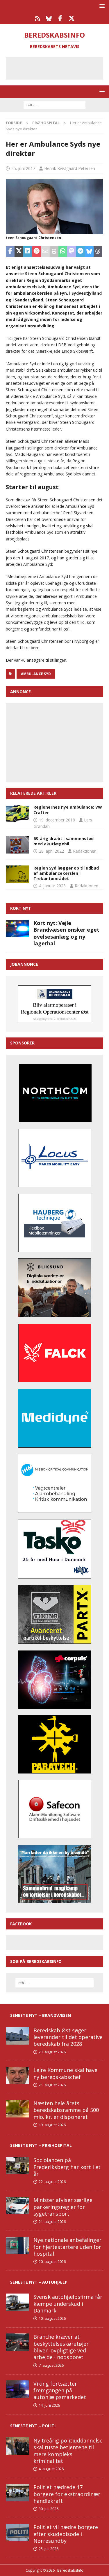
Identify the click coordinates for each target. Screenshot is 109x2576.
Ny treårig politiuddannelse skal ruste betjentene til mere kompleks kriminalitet (68, 2451)
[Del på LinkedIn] (28, 252)
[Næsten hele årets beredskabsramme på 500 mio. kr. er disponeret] (17, 2109)
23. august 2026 (52, 2052)
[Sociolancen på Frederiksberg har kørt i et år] (17, 2166)
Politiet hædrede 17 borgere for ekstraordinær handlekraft (67, 2494)
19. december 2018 (57, 820)
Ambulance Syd (36, 674)
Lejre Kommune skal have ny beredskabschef (65, 2073)
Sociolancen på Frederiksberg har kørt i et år (67, 2167)
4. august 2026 (51, 2469)
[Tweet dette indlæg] (19, 252)
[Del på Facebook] (10, 252)
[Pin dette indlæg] (37, 252)
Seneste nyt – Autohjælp (39, 2282)
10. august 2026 (52, 2318)
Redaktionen (85, 851)
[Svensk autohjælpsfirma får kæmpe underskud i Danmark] (17, 2302)
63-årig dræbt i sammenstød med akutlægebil (64, 841)
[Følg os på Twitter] (72, 18)
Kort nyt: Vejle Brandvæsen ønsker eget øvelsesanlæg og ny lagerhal (66, 933)
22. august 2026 (52, 2182)
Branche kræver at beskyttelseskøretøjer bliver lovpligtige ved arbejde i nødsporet (61, 2347)
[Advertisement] (59, 67)
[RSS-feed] (38, 18)
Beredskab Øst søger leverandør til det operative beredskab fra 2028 (68, 2037)
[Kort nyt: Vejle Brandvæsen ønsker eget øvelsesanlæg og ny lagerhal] (17, 928)
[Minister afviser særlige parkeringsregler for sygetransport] (17, 2206)
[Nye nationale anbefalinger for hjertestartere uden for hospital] (17, 2245)
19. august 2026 (52, 2125)
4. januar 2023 (52, 886)
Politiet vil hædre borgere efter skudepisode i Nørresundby (66, 2534)
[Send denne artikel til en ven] (45, 252)
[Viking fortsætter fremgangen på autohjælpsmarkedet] (17, 2389)
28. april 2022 (51, 851)
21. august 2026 (52, 2085)
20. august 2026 (52, 2261)
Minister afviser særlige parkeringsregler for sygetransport (63, 2207)
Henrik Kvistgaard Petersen (70, 168)
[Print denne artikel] (54, 252)
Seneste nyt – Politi (33, 2426)
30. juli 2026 (49, 2509)
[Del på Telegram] (80, 252)
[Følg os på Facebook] (60, 18)
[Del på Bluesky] (89, 252)
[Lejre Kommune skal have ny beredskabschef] (17, 2075)
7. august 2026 (51, 2365)
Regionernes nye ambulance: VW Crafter (68, 810)
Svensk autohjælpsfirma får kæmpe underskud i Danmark (68, 2304)
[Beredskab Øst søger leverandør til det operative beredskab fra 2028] (17, 2036)
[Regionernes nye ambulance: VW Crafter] (17, 813)
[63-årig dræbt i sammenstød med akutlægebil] (17, 845)
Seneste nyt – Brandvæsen (41, 2015)
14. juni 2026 (49, 2405)
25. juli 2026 (49, 2549)
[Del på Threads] (98, 252)
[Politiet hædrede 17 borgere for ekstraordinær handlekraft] (17, 2493)
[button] (101, 6)
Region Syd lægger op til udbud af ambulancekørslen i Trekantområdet (66, 873)
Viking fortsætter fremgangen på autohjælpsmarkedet (60, 2390)
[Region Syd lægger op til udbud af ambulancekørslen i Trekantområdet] (17, 874)
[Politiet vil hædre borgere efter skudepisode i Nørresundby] (17, 2533)
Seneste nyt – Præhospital (41, 2145)
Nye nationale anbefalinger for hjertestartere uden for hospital (67, 2247)
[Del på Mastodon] (72, 252)
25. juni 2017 (23, 168)
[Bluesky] (49, 18)
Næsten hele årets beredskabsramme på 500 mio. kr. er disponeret (66, 2110)
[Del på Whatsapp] (63, 252)
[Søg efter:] (54, 105)
